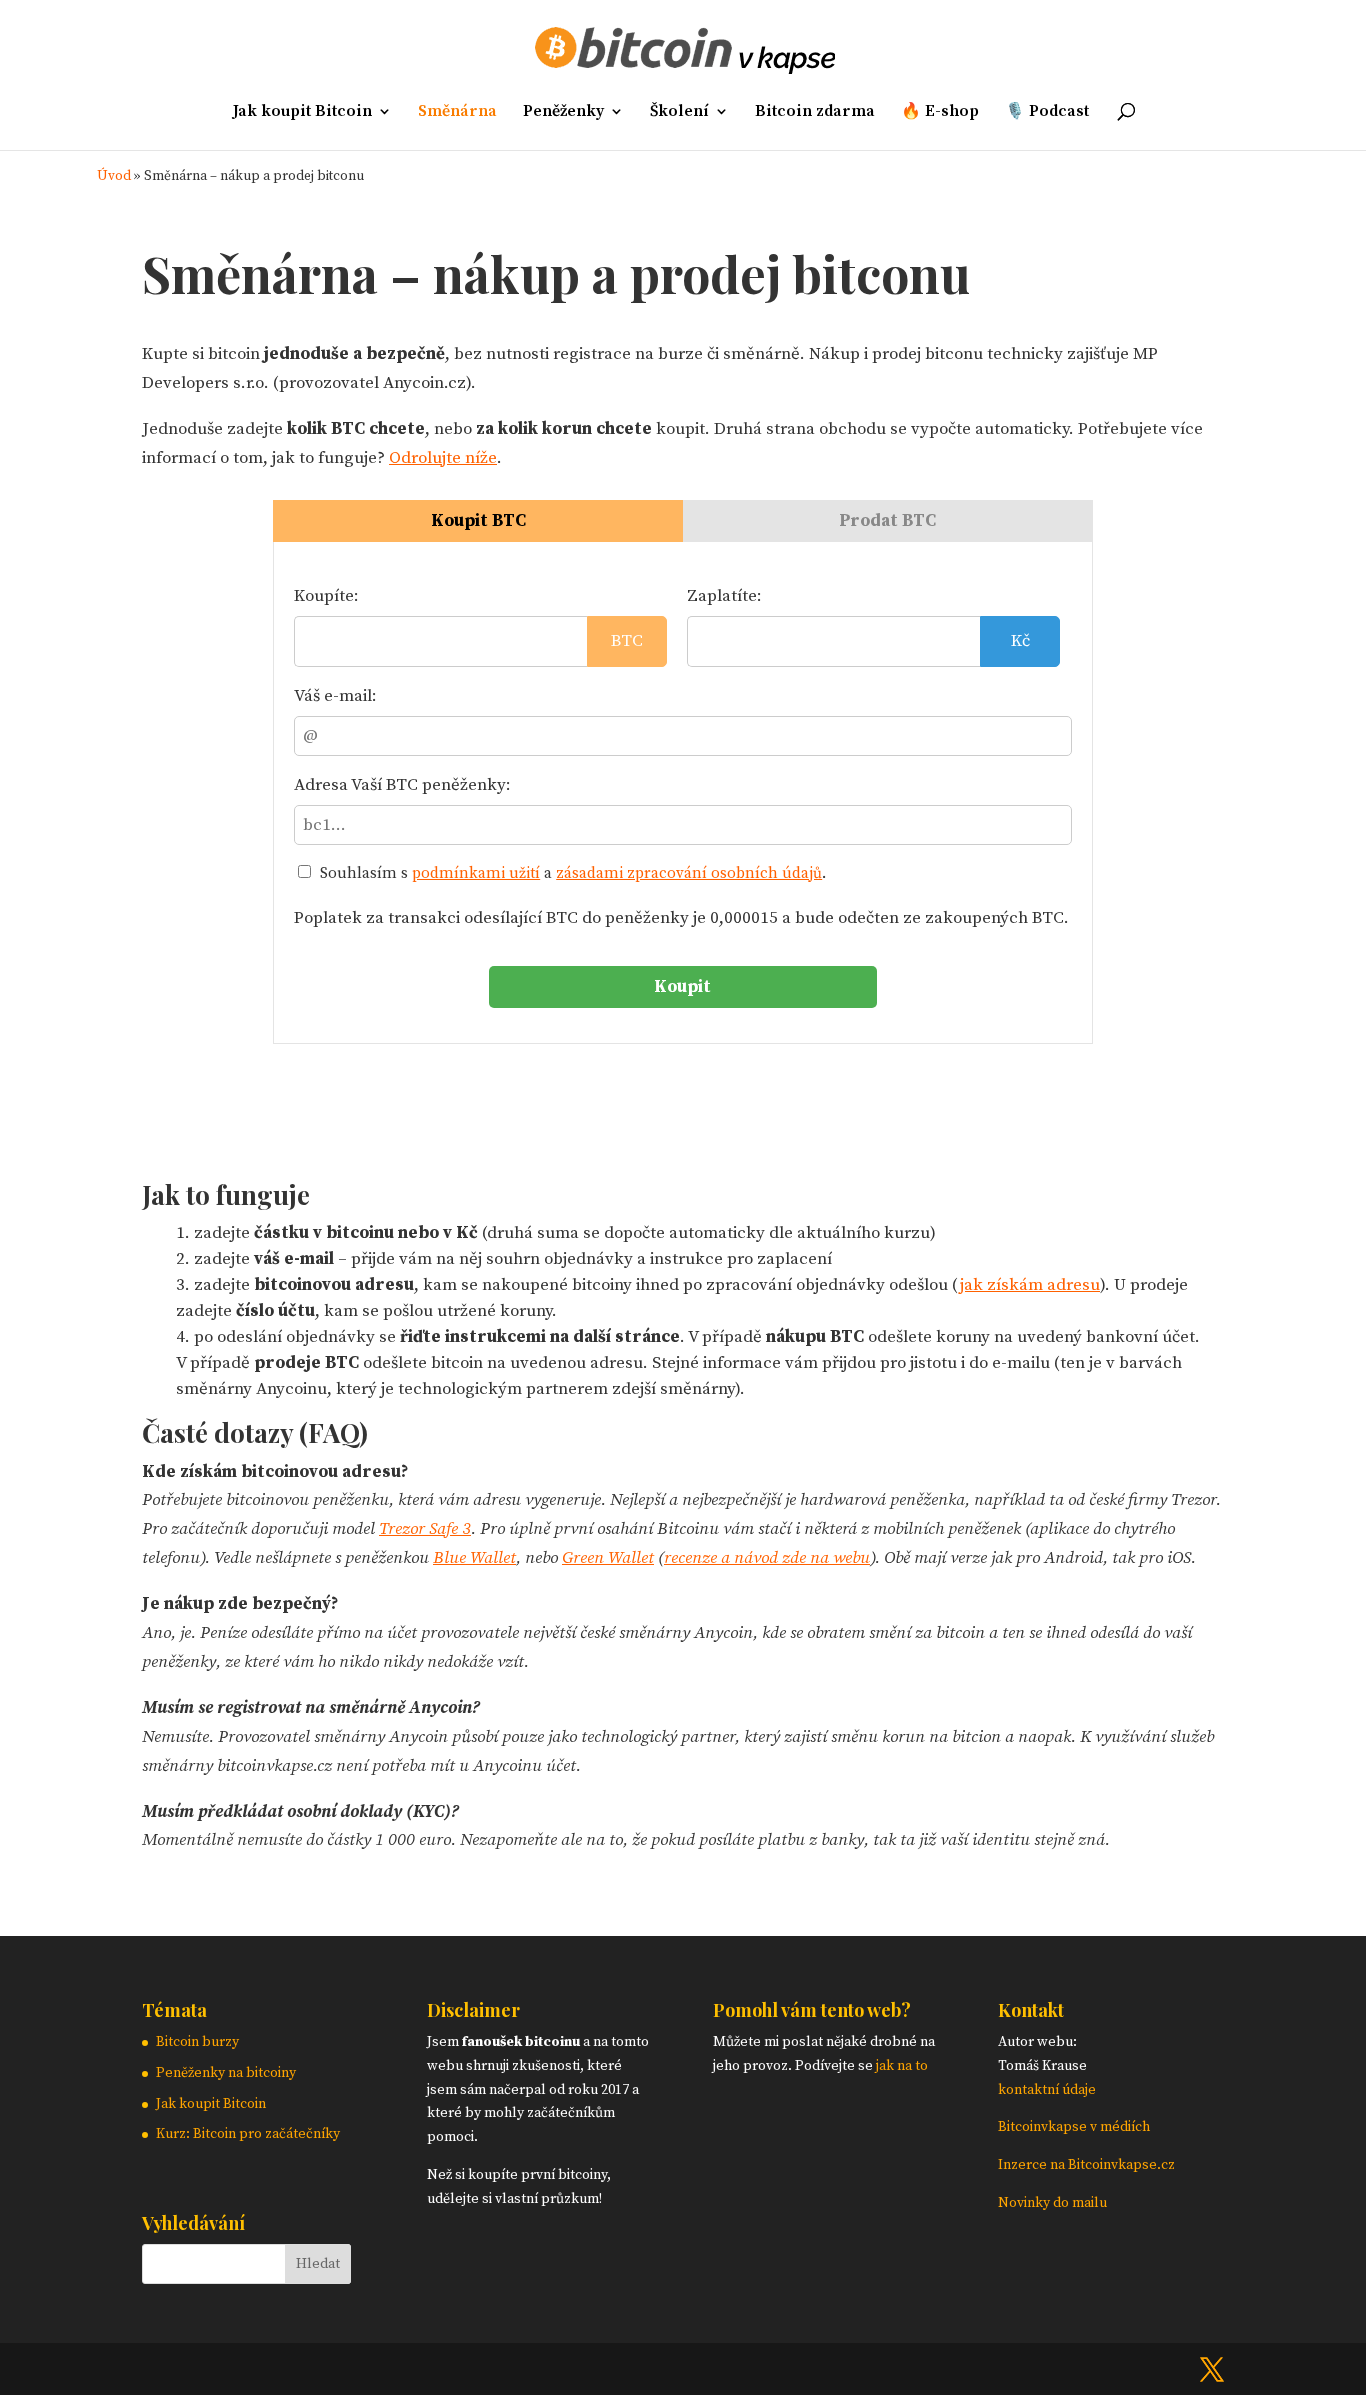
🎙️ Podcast (1047, 112)
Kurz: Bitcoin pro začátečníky (248, 2134)
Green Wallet (608, 1558)
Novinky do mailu (1052, 2203)
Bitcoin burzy (197, 2042)
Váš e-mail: (335, 696)
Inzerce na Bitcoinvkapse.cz (1088, 2165)
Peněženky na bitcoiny (226, 2073)
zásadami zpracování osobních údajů (689, 873)
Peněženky (563, 112)
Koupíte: (326, 596)
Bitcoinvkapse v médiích (1074, 2127)
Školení (679, 112)
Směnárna (457, 112)
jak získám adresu (1030, 1285)
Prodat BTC (887, 521)
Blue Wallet (474, 1558)
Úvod (114, 176)
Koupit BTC (478, 521)
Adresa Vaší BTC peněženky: (402, 785)
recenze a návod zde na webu (767, 1558)
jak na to (902, 2066)
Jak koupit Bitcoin (302, 112)
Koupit (682, 987)
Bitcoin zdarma (815, 112)
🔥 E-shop (940, 112)
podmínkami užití (476, 873)
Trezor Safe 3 (425, 1529)
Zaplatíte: (724, 596)
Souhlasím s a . (571, 873)
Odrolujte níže (443, 458)
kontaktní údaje (1047, 2090)
